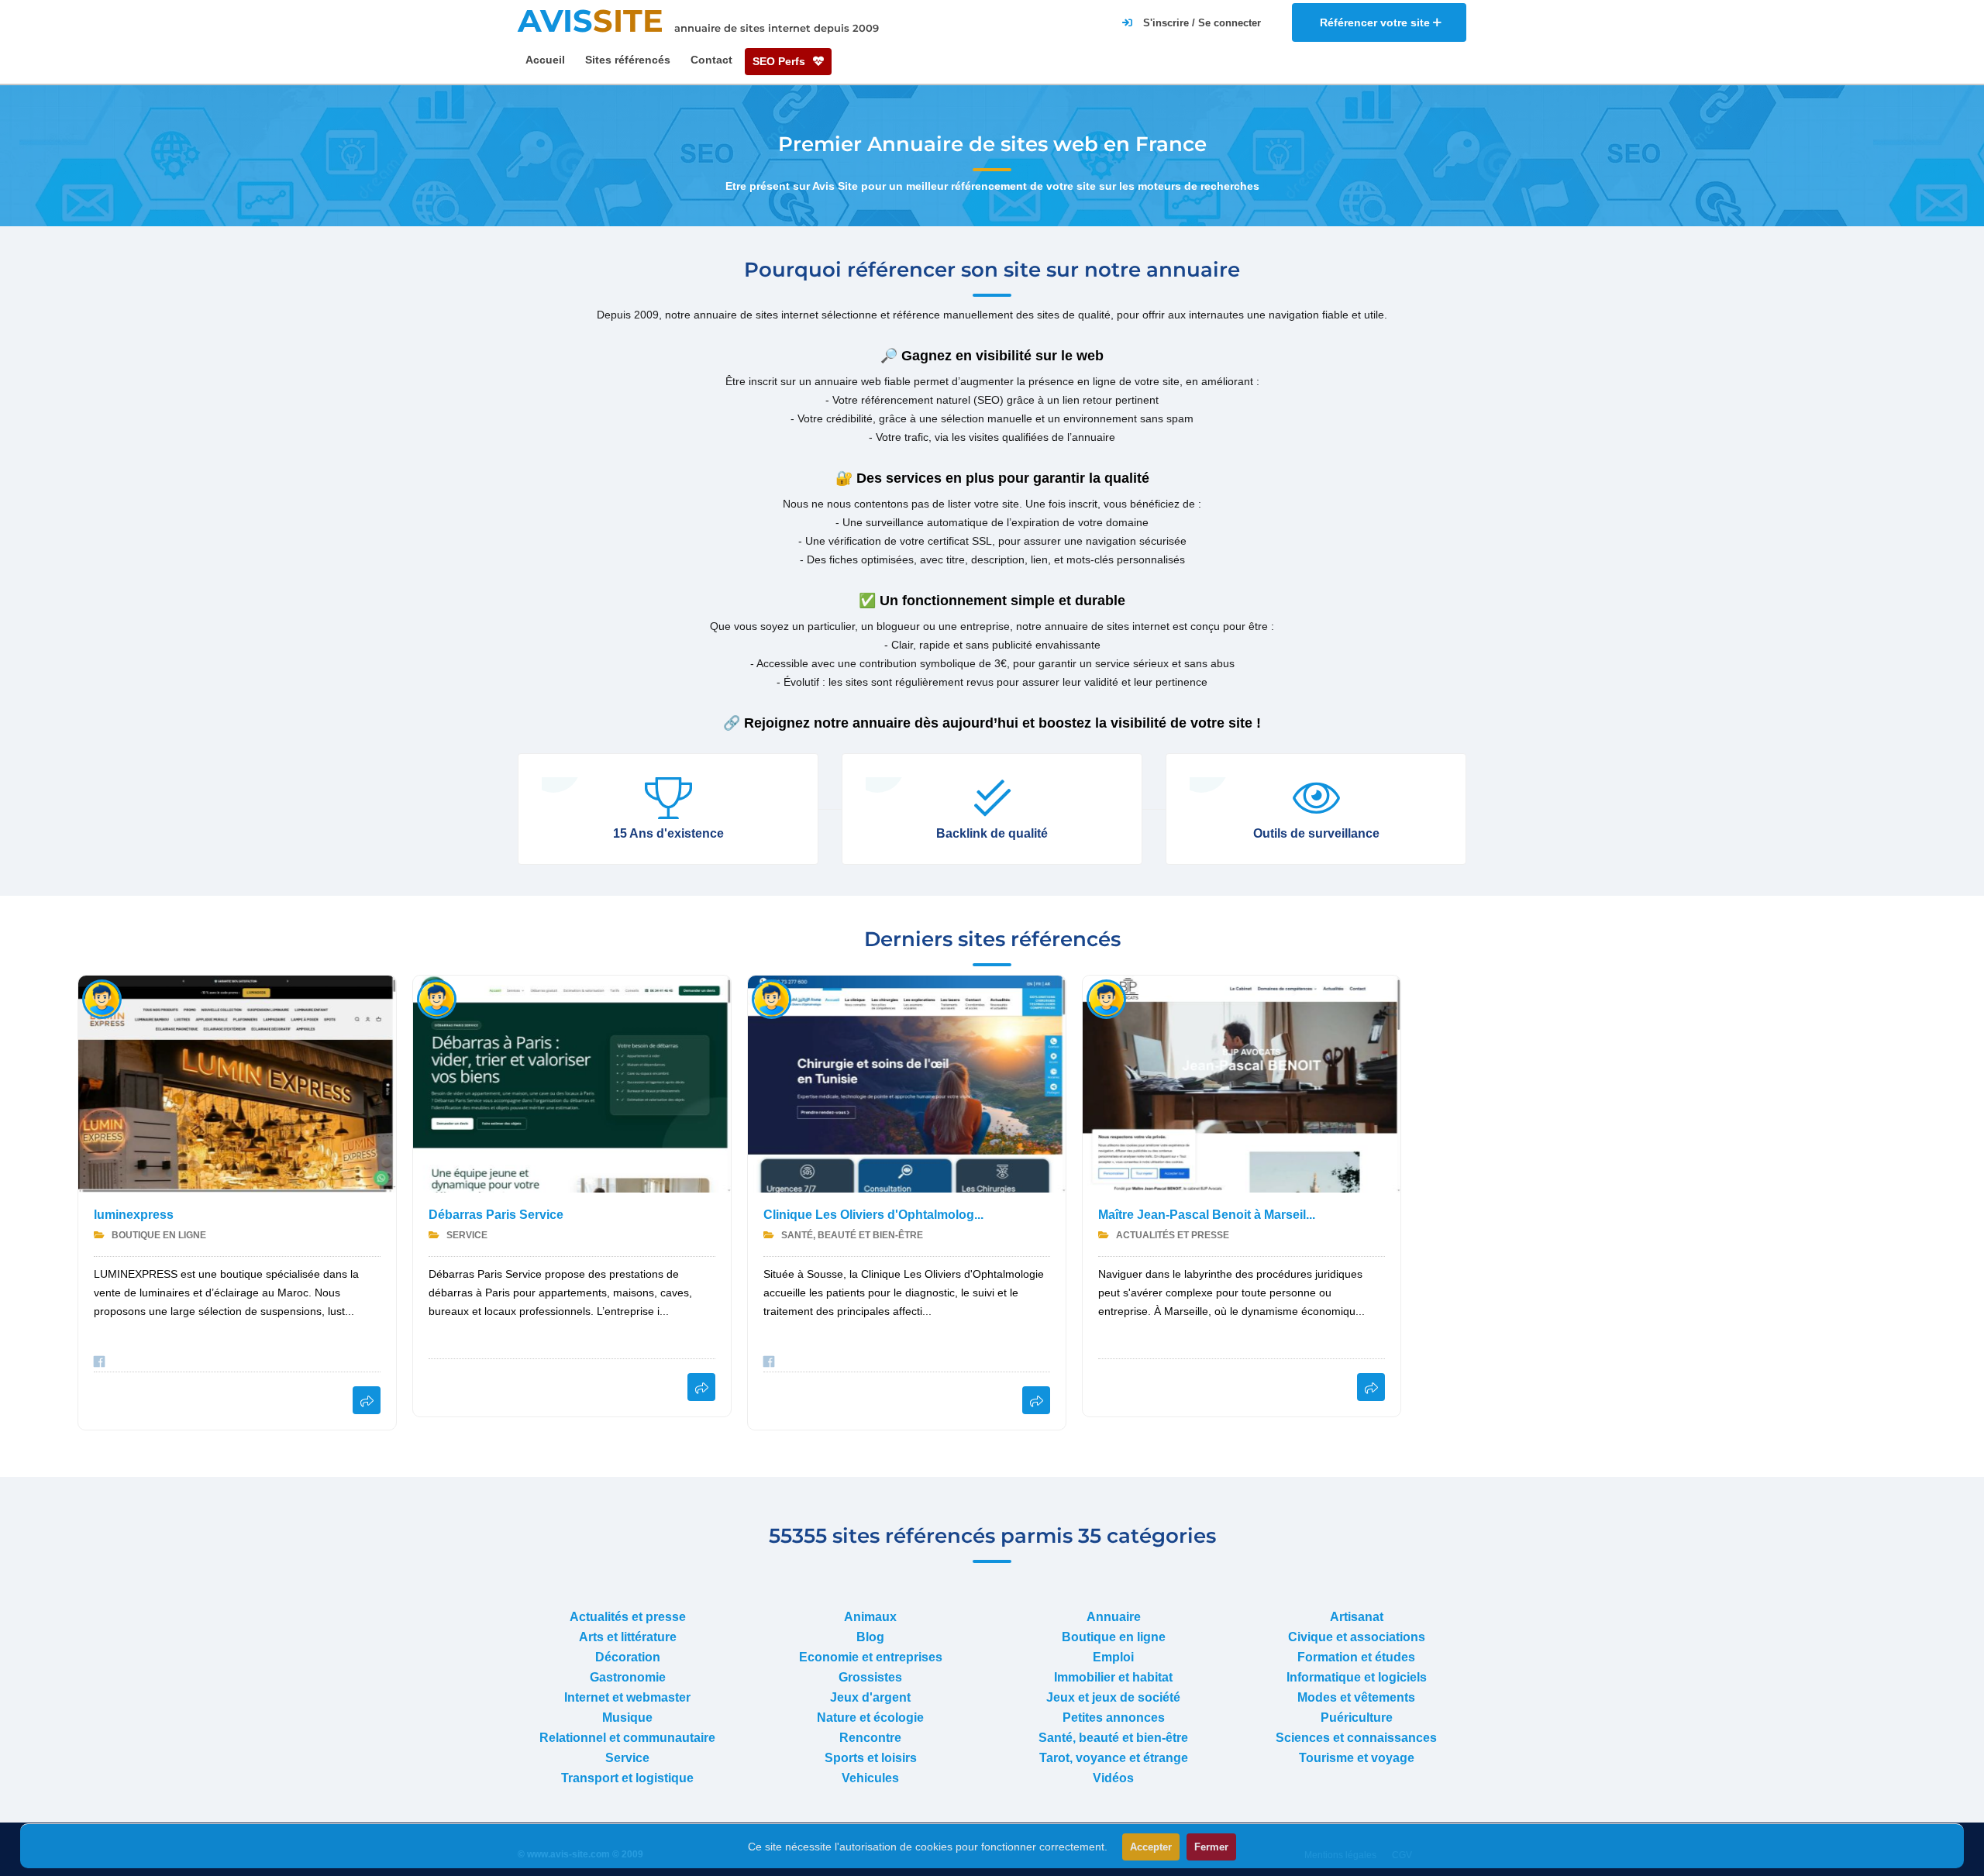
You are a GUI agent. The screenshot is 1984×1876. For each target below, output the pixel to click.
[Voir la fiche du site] (237, 1084)
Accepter (1151, 1847)
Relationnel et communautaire (627, 1738)
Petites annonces (1114, 1718)
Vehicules (870, 1778)
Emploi (1113, 1657)
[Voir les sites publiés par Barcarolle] (437, 999)
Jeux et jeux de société (1113, 1697)
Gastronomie (628, 1677)
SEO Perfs (780, 61)
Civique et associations (1357, 1637)
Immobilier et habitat (1113, 1677)
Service (466, 1235)
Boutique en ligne (158, 1235)
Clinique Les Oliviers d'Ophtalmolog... (873, 1215)
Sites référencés (628, 60)
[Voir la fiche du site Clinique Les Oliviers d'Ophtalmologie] (1036, 1400)
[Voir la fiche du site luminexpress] (367, 1400)
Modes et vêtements (1356, 1697)
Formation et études (1356, 1657)
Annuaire (1114, 1617)
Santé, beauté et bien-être (851, 1235)
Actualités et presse (1171, 1235)
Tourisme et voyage (1357, 1758)
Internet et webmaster (627, 1697)
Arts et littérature (628, 1637)
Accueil (545, 60)
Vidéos (1113, 1778)
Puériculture (1357, 1718)
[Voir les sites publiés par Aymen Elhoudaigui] (102, 999)
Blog (870, 1637)
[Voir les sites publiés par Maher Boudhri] (772, 999)
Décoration (628, 1657)
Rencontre (870, 1738)
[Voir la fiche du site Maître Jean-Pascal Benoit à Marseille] (1371, 1387)
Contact (711, 60)
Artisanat (1357, 1617)
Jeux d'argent (870, 1697)
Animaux (870, 1617)
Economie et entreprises (871, 1657)
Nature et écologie (870, 1718)
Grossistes (870, 1677)
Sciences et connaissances (1356, 1738)
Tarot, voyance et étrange (1114, 1758)
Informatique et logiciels (1357, 1677)
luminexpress (134, 1215)
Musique (627, 1718)
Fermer (1211, 1847)
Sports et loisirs (871, 1758)
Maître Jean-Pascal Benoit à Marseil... (1207, 1215)
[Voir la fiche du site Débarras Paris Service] (701, 1387)
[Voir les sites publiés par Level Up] (1106, 999)
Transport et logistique (627, 1778)
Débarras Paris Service (496, 1215)
